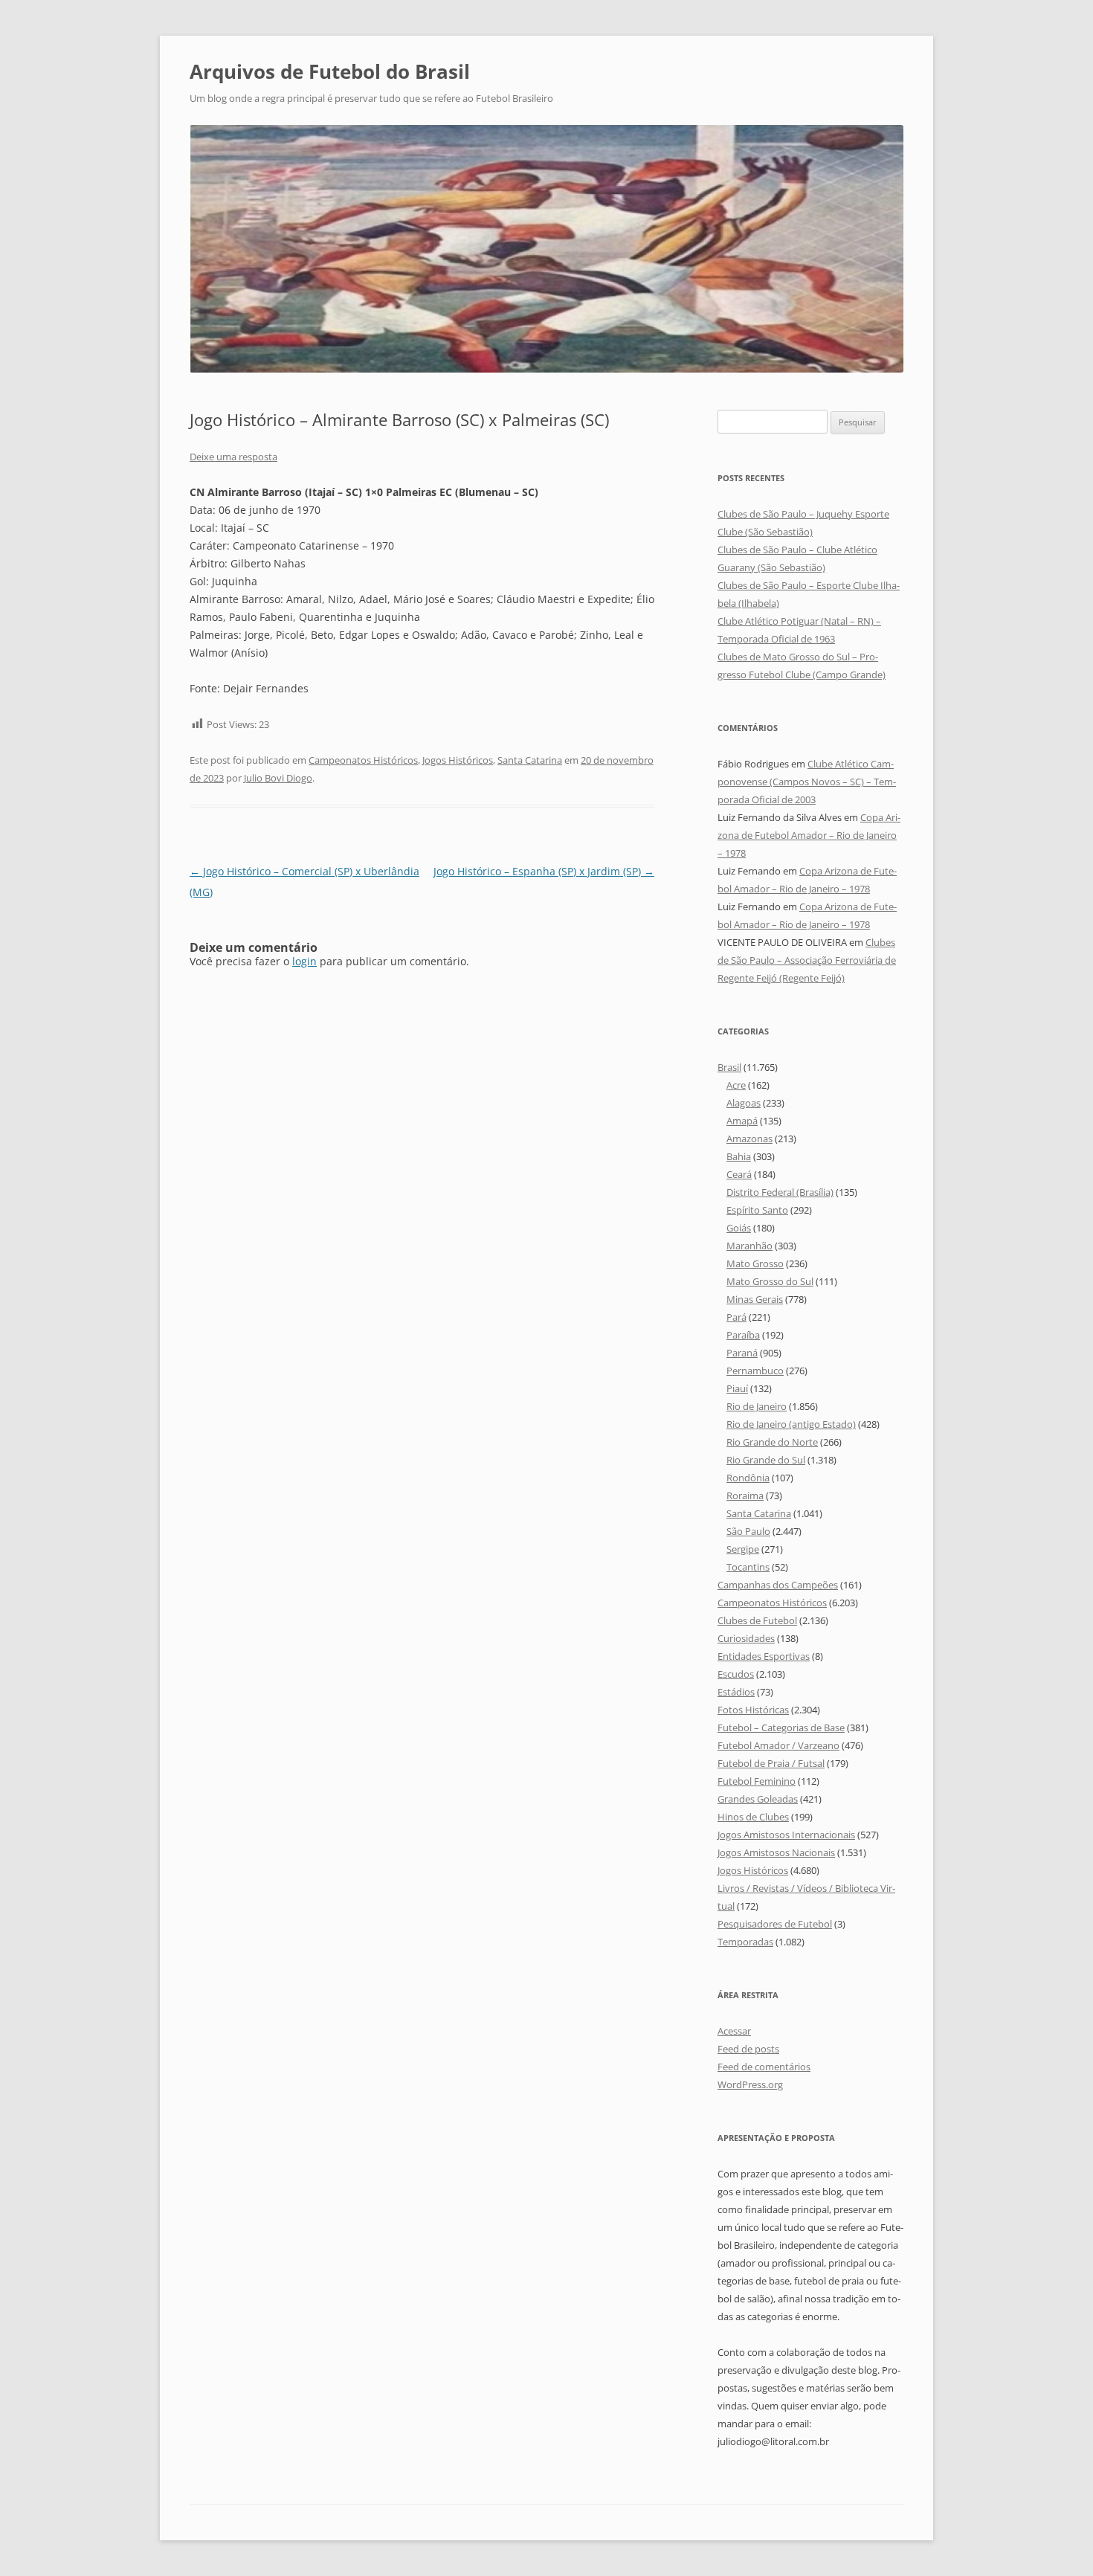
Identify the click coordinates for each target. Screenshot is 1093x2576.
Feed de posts (748, 2049)
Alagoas (744, 1103)
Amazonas (749, 1139)
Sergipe (743, 1549)
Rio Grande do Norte (772, 1442)
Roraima (745, 1495)
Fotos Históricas (753, 1710)
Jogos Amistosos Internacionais (786, 1835)
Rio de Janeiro (757, 1406)
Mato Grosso (755, 1263)
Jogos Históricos (458, 760)
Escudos (736, 1674)
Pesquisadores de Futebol (775, 1924)
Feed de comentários (764, 2067)
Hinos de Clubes (753, 1817)
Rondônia (748, 1478)
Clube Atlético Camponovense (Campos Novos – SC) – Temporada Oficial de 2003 (807, 782)
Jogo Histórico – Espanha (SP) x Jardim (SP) (544, 871)
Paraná (742, 1353)
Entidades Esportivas (764, 1656)
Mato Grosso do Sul (770, 1281)
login (304, 961)
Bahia (739, 1156)
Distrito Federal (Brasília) (780, 1192)
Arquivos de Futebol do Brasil (330, 71)
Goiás (739, 1228)
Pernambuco (755, 1371)
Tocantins (748, 1567)
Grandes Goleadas (758, 1799)
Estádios (736, 1692)
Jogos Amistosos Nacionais (776, 1852)
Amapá (742, 1121)
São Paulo (748, 1531)
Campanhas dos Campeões (778, 1585)
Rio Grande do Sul (766, 1460)
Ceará (739, 1174)
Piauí (737, 1388)
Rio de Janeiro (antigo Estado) (791, 1424)
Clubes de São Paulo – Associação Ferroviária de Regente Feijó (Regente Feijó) (807, 960)
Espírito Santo (757, 1210)
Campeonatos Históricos (363, 760)
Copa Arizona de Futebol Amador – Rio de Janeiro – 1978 (809, 835)
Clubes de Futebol (757, 1620)
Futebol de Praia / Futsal (771, 1763)
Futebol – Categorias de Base (781, 1727)
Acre (736, 1085)
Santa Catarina (530, 760)
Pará (736, 1317)
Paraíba (743, 1335)
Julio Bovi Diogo (278, 778)
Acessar (734, 2031)
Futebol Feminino (757, 1781)
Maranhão (749, 1246)
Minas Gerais (755, 1299)
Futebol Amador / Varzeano (778, 1745)
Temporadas (745, 1942)
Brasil (729, 1067)
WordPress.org (750, 2084)
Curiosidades (746, 1638)
